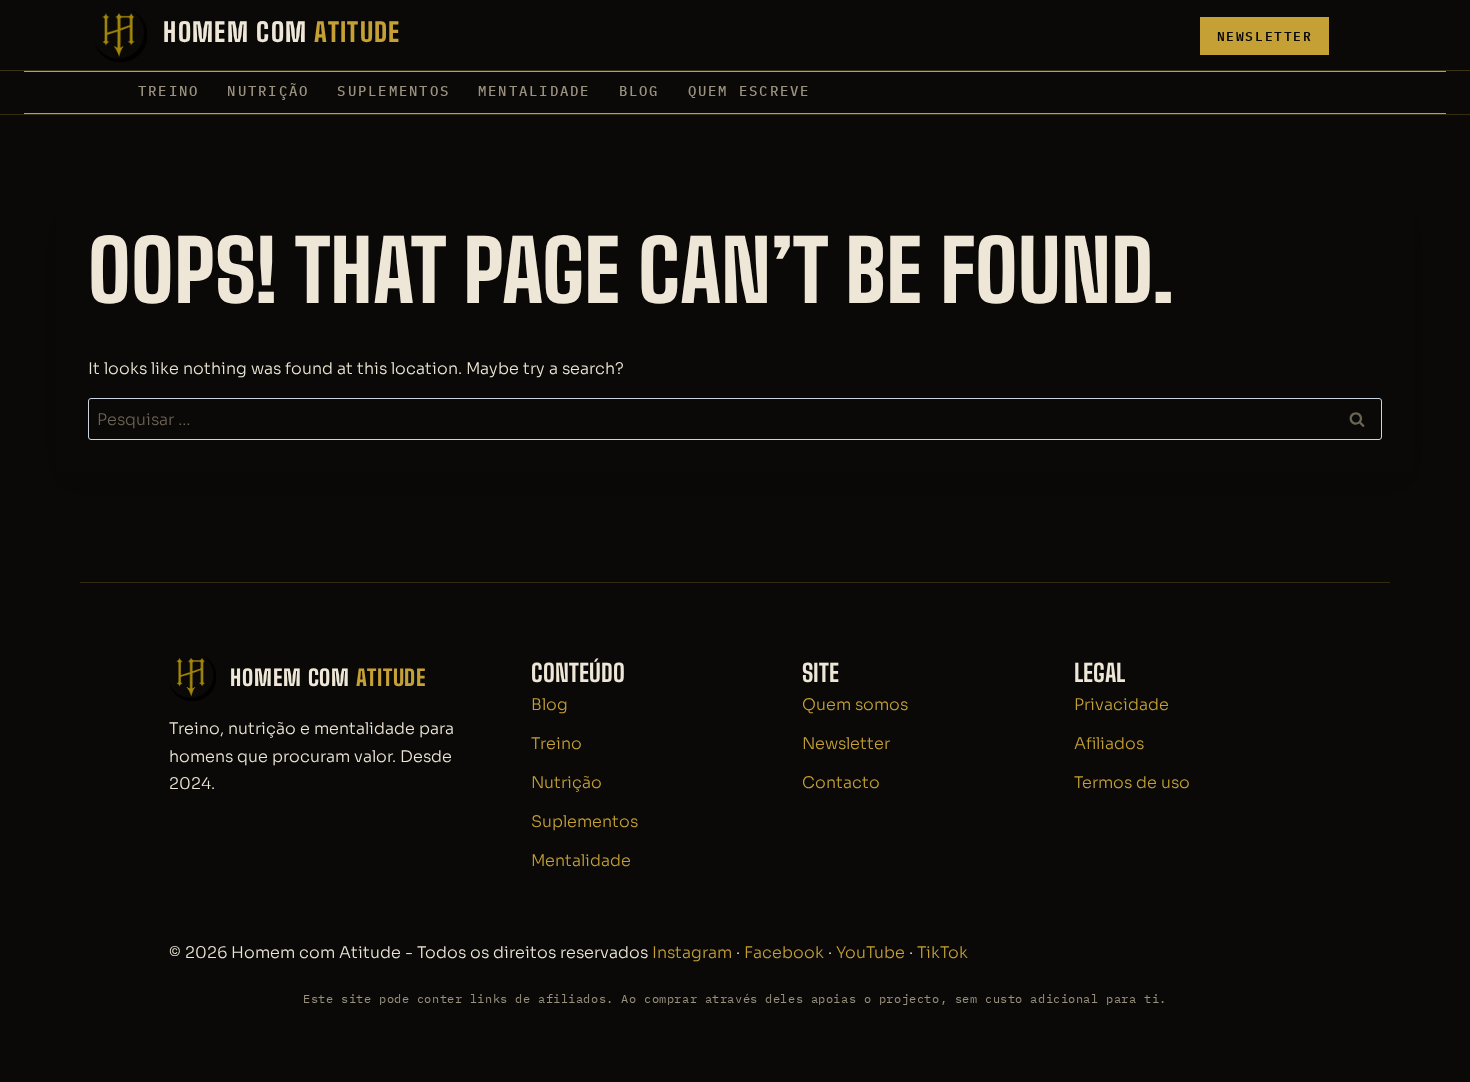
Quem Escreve (749, 91)
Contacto (841, 782)
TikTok (942, 952)
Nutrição (268, 91)
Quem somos (855, 704)
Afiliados (1109, 743)
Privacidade (1121, 704)
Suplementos (393, 91)
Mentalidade (534, 91)
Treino (168, 91)
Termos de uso (1132, 782)
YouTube (870, 952)
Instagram (692, 952)
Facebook (784, 952)
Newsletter (1265, 36)
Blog (639, 91)
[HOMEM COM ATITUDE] (247, 36)
